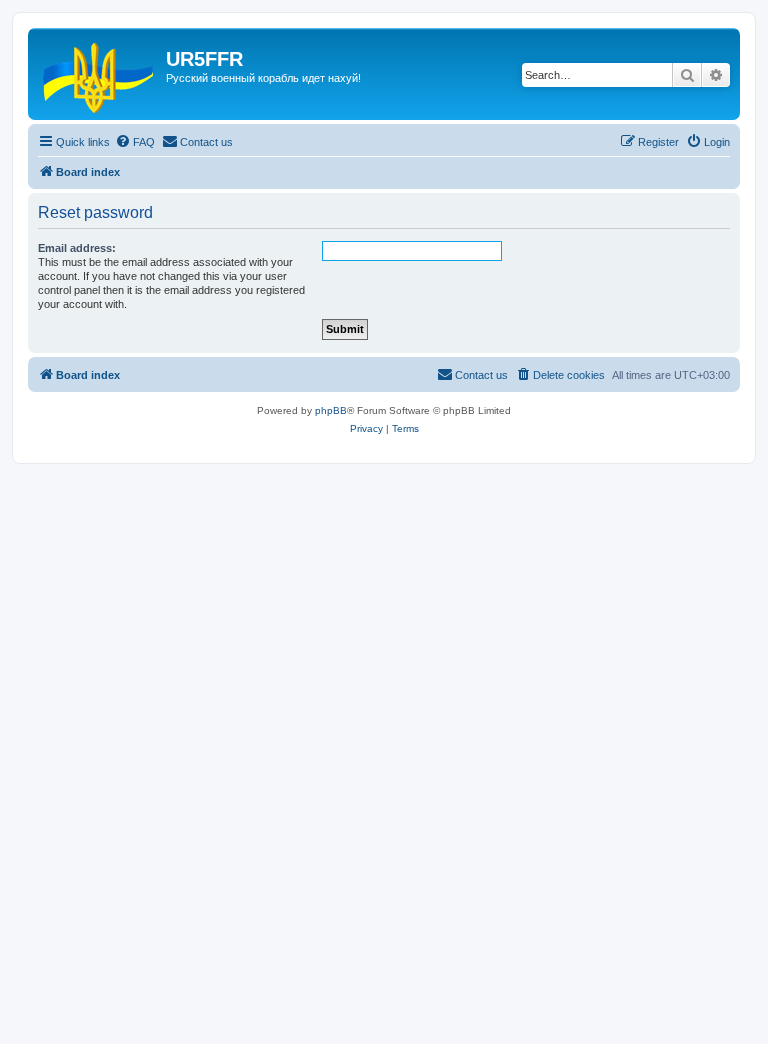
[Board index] (99, 74)
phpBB (331, 410)
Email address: (77, 248)
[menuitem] (135, 142)
